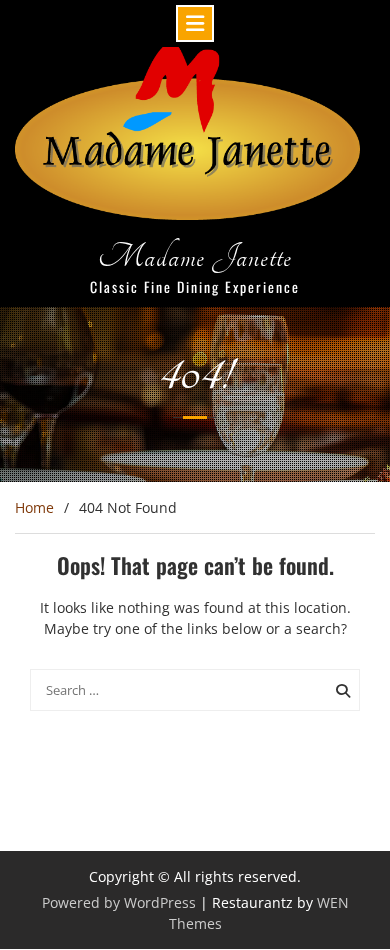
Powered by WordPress (119, 902)
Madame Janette (195, 257)
